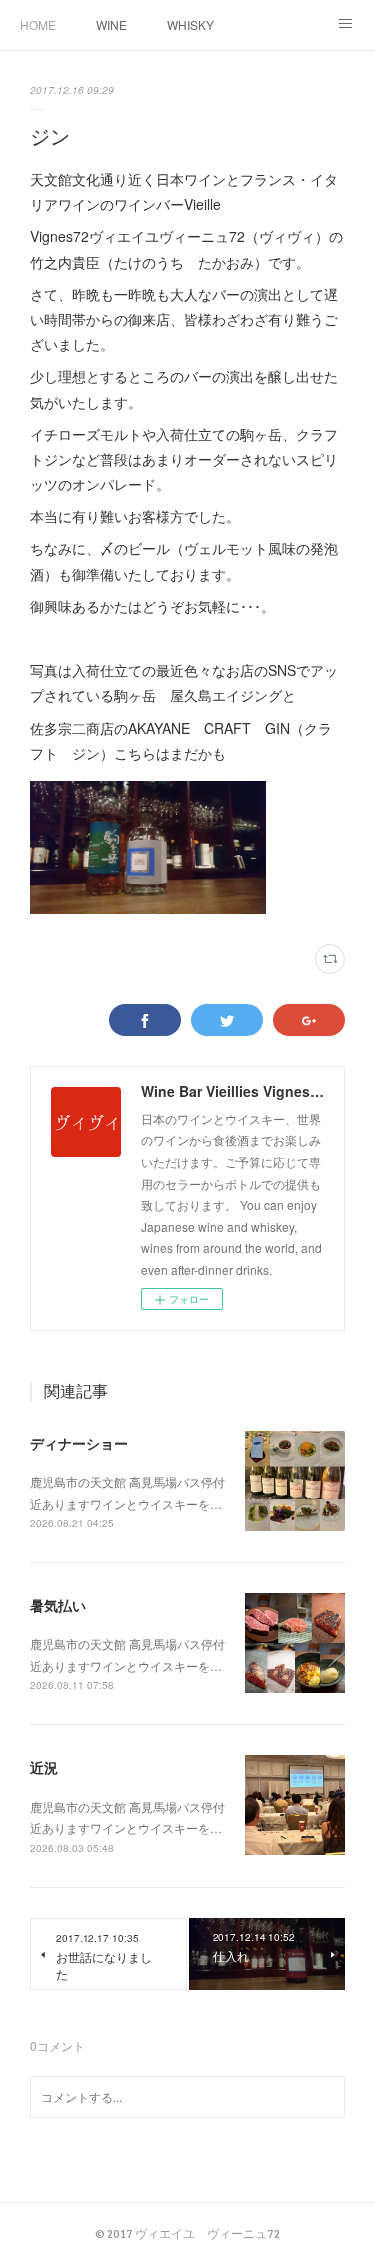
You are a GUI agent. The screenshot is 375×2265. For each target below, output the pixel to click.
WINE (111, 24)
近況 (44, 1767)
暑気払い (58, 1605)
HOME (38, 24)
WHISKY (190, 24)
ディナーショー (79, 1443)
